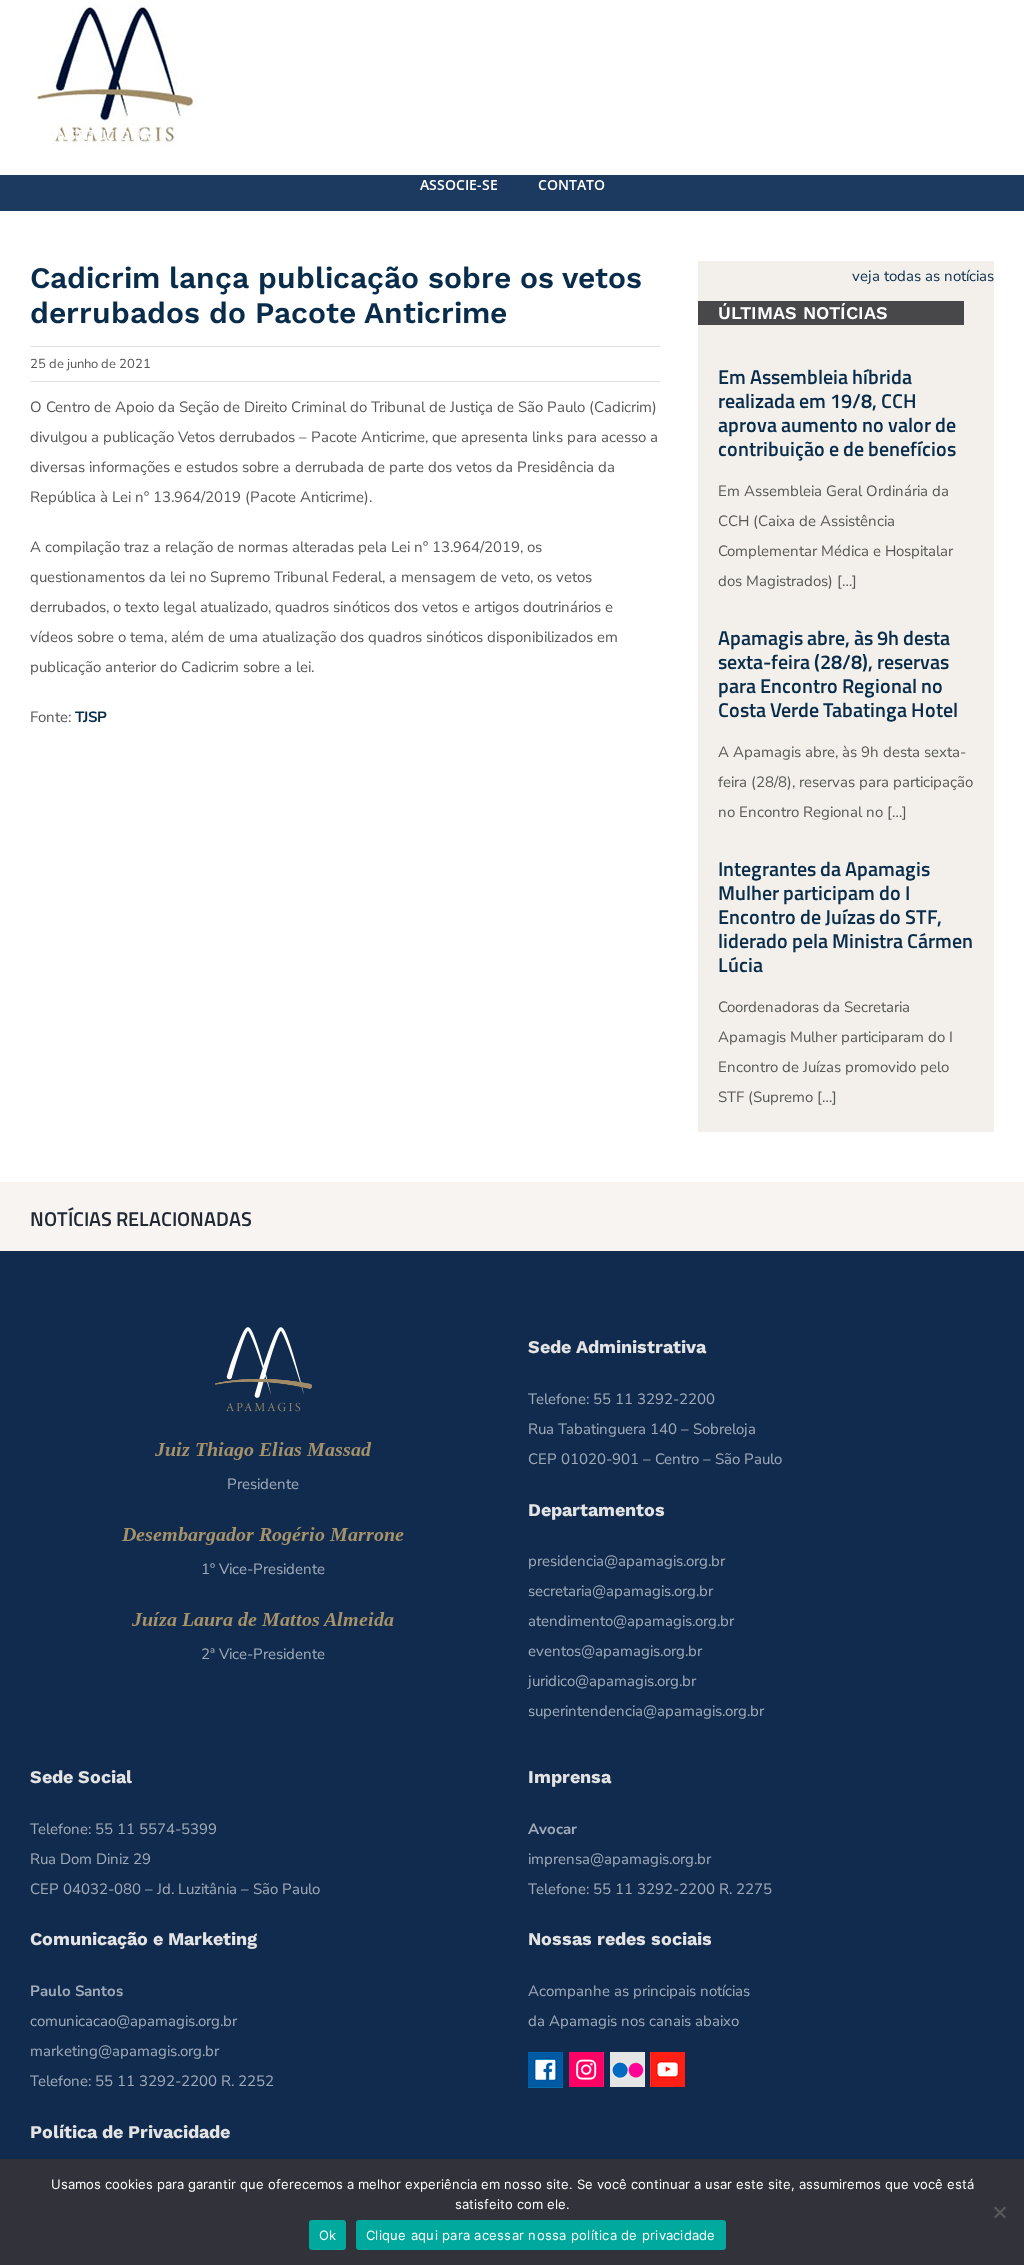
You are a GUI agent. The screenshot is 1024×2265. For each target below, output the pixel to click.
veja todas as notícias (923, 276)
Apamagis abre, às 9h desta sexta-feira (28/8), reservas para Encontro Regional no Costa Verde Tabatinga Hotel (838, 673)
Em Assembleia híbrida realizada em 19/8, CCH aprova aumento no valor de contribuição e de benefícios (837, 412)
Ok (328, 2235)
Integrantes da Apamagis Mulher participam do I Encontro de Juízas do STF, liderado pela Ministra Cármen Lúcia (845, 916)
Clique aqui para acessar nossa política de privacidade (541, 2235)
